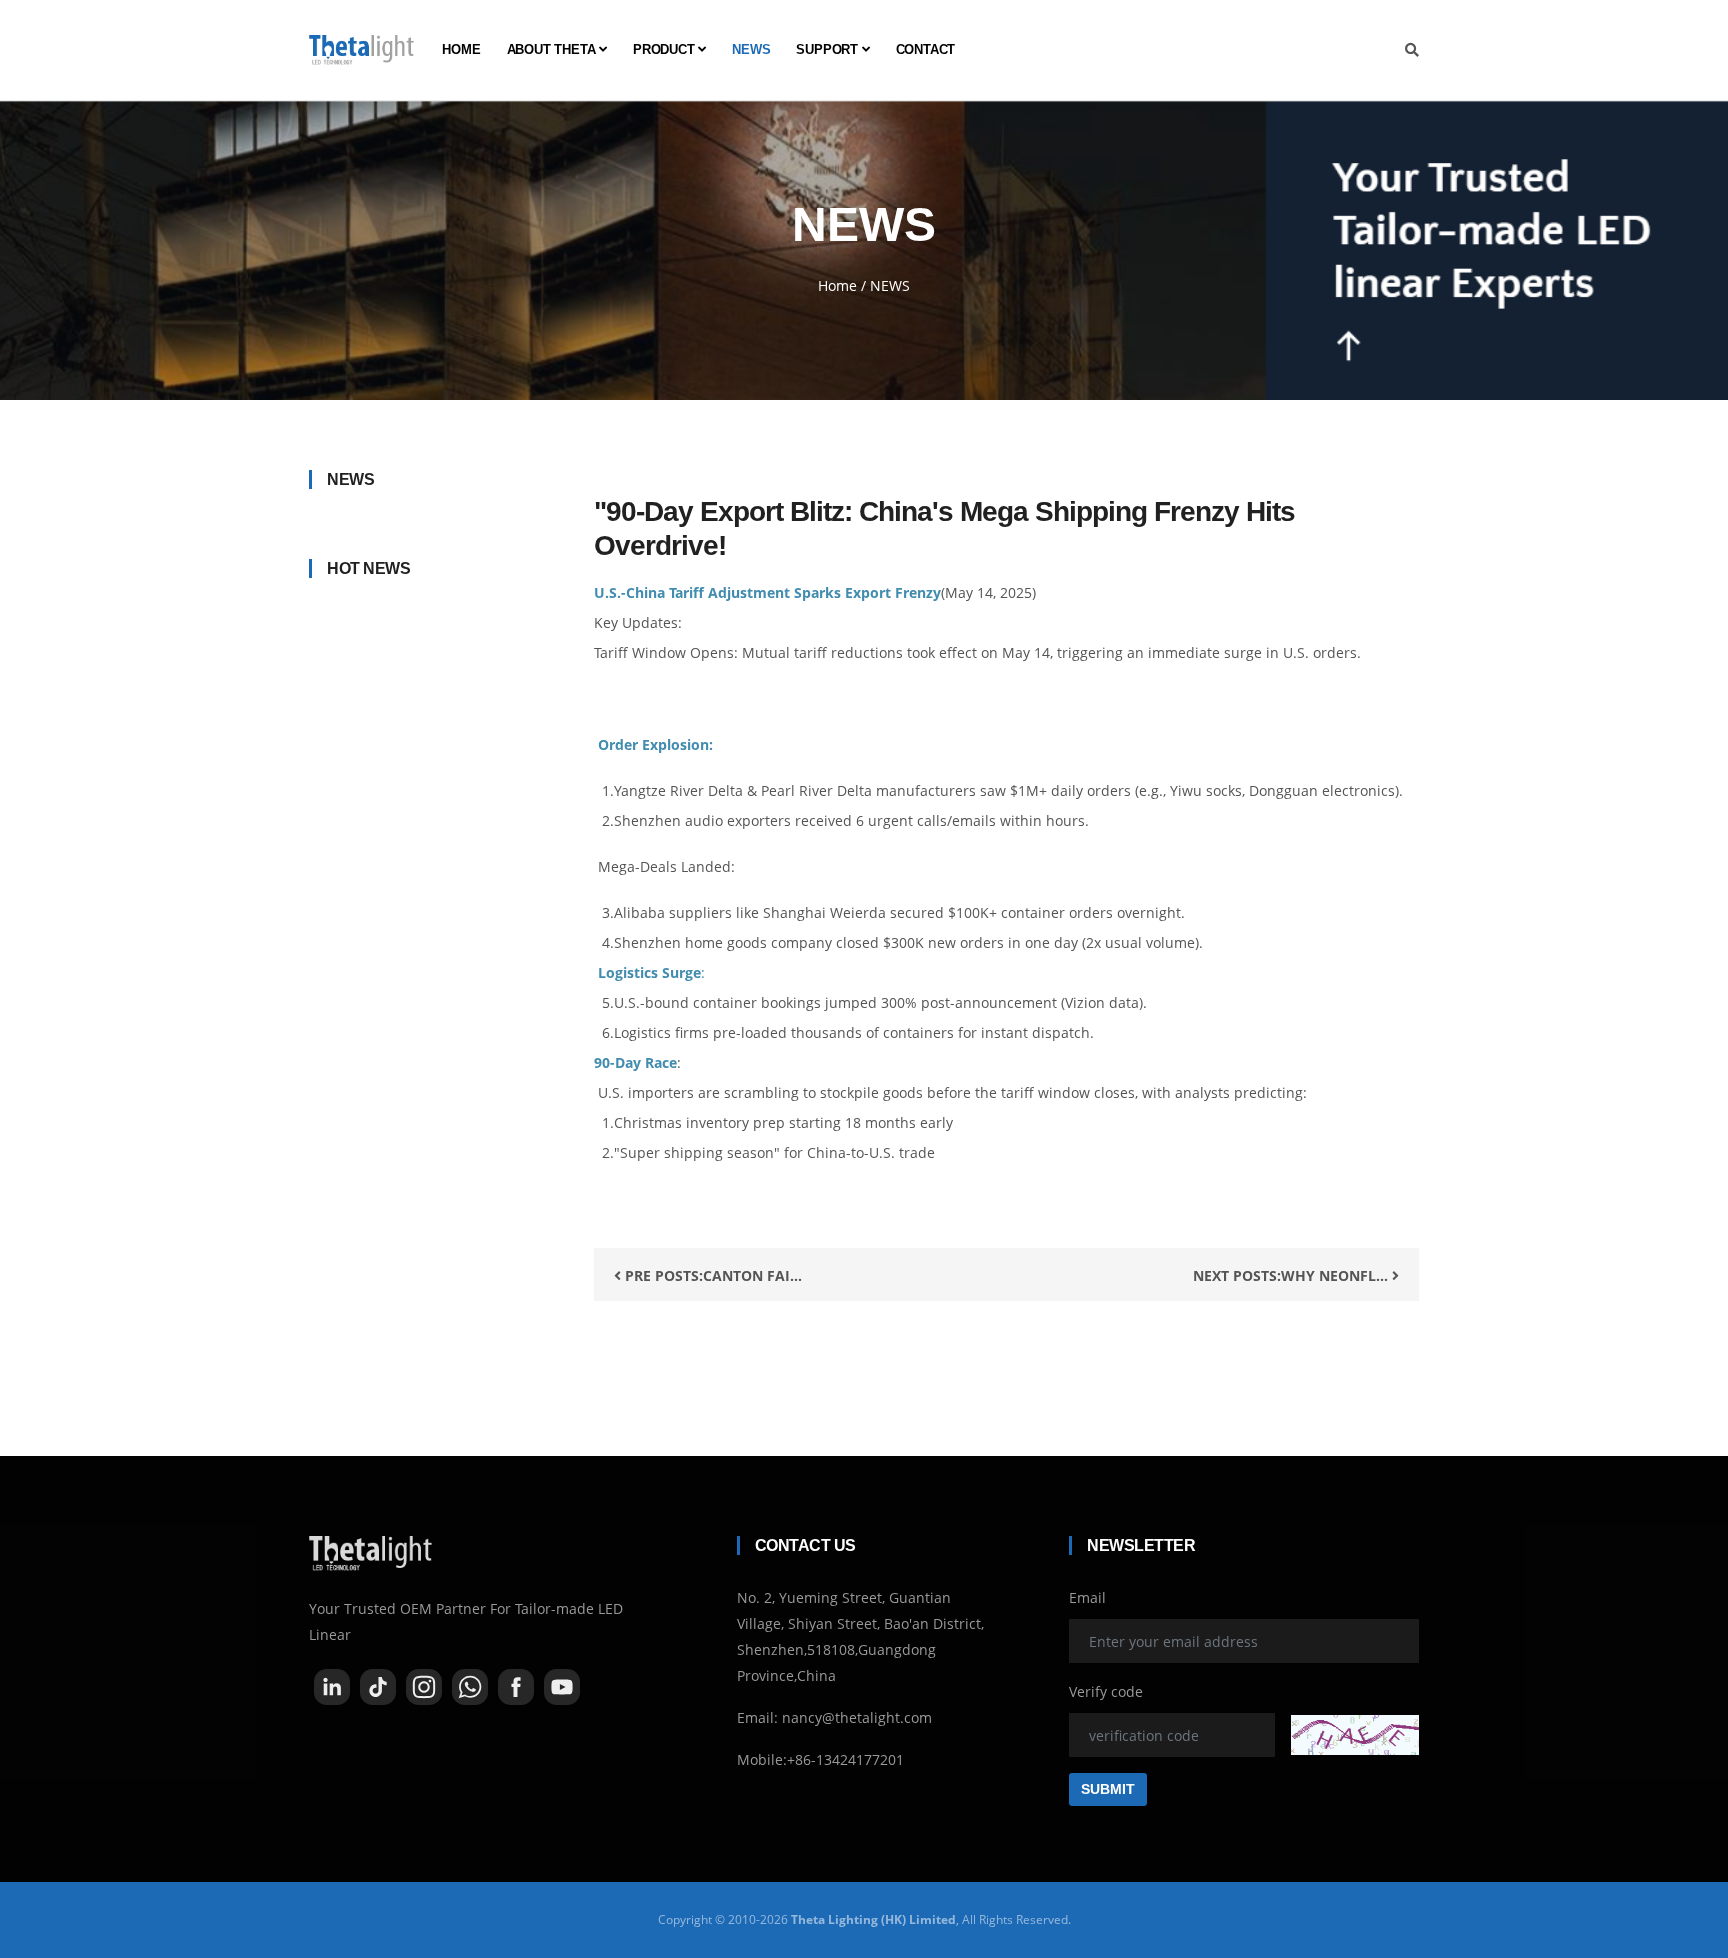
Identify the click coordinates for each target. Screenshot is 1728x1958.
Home (837, 285)
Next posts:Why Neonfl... (1292, 1275)
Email (1087, 1597)
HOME (461, 49)
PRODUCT (665, 49)
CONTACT (926, 49)
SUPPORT (828, 49)
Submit (1108, 1789)
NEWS (751, 49)
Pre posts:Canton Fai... (711, 1275)
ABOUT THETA (553, 49)
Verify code (1106, 1691)
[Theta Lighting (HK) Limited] (361, 50)
